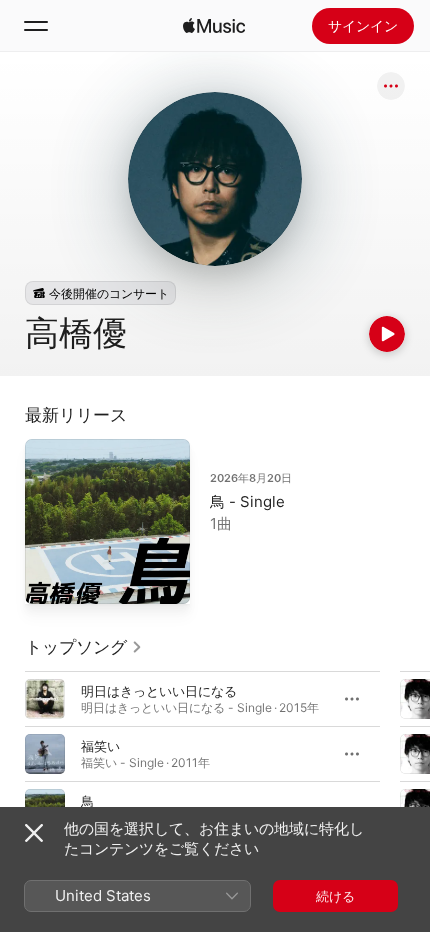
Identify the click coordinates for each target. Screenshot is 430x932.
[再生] (387, 334)
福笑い (100, 746)
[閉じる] (34, 833)
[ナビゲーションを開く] (36, 26)
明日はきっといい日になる (159, 691)
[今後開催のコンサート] (100, 293)
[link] (84, 647)
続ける (335, 896)
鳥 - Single (247, 501)
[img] (214, 26)
